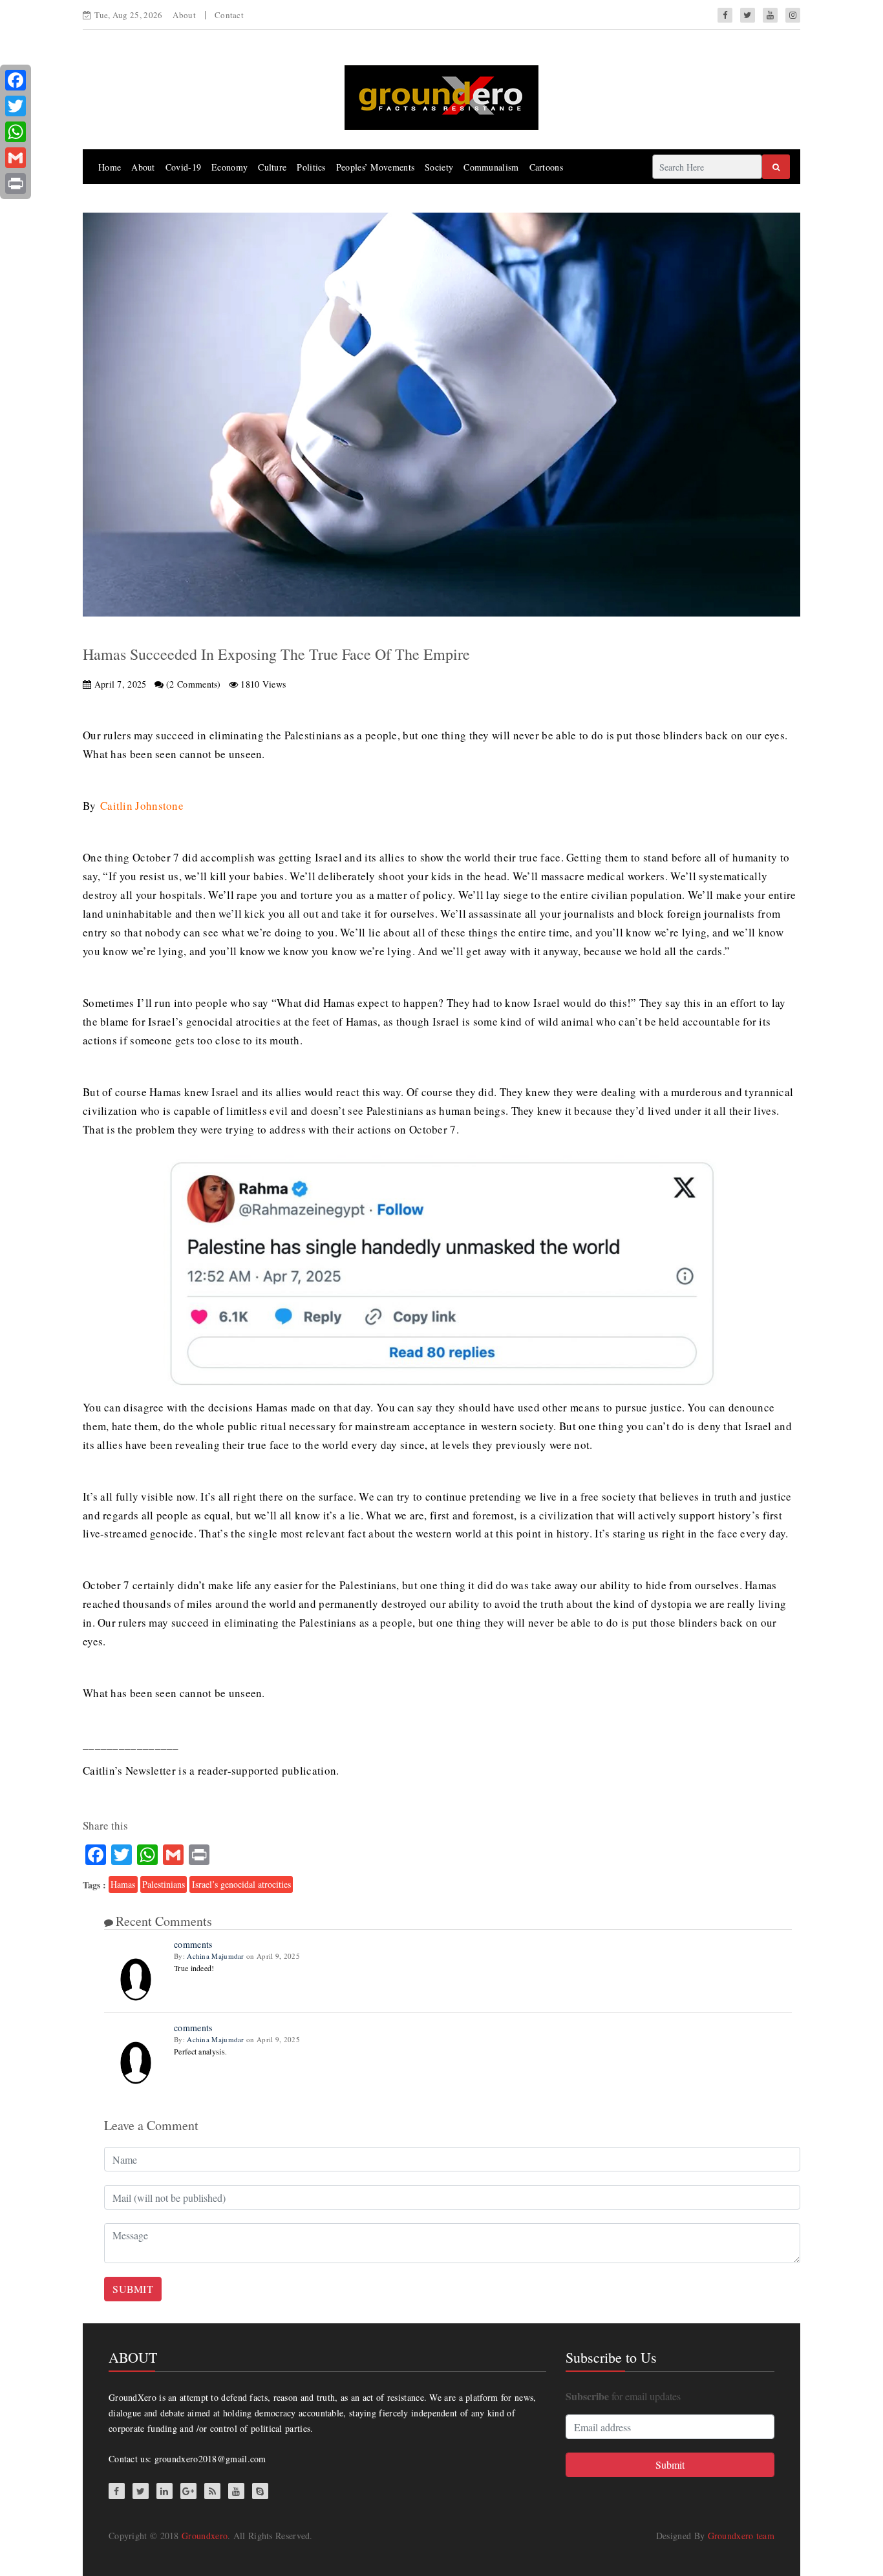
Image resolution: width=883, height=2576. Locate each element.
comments (193, 1944)
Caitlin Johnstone (142, 806)
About (184, 15)
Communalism (491, 167)
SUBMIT (133, 2289)
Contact (229, 15)
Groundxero (205, 2536)
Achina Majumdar (216, 1956)
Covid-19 (183, 167)
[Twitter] (16, 106)
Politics (311, 167)
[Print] (16, 184)
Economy (229, 167)
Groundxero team (741, 2536)
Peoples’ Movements (375, 167)
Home (110, 167)
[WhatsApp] (16, 132)
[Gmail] (16, 158)
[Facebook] (16, 80)
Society (439, 167)
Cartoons (546, 167)
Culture (272, 167)
